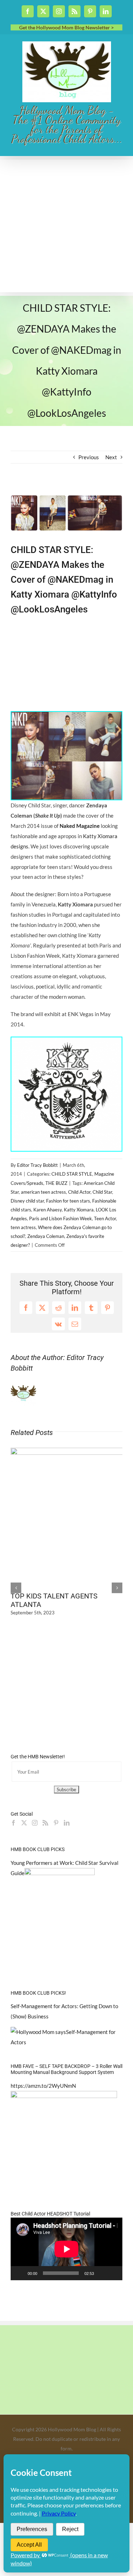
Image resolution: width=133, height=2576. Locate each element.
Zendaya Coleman (46, 1236)
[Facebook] (13, 1823)
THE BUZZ (56, 1183)
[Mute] (102, 2273)
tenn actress (23, 1227)
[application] (66, 2249)
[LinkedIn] (67, 1823)
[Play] (20, 2273)
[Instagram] (35, 1823)
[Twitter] (24, 1823)
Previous (89, 457)
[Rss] (45, 1823)
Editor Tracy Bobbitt (37, 1165)
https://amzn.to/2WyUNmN (43, 2086)
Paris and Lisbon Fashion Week (60, 1218)
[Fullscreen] (113, 2273)
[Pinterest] (56, 1823)
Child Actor (79, 1192)
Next (111, 457)
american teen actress (43, 1192)
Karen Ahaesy (48, 1210)
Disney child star (27, 1201)
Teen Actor (105, 1218)
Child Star (102, 1192)
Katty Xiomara (79, 1210)
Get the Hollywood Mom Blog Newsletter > (66, 27)
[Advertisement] (66, 226)
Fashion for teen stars (68, 1201)
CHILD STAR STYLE (72, 1174)
